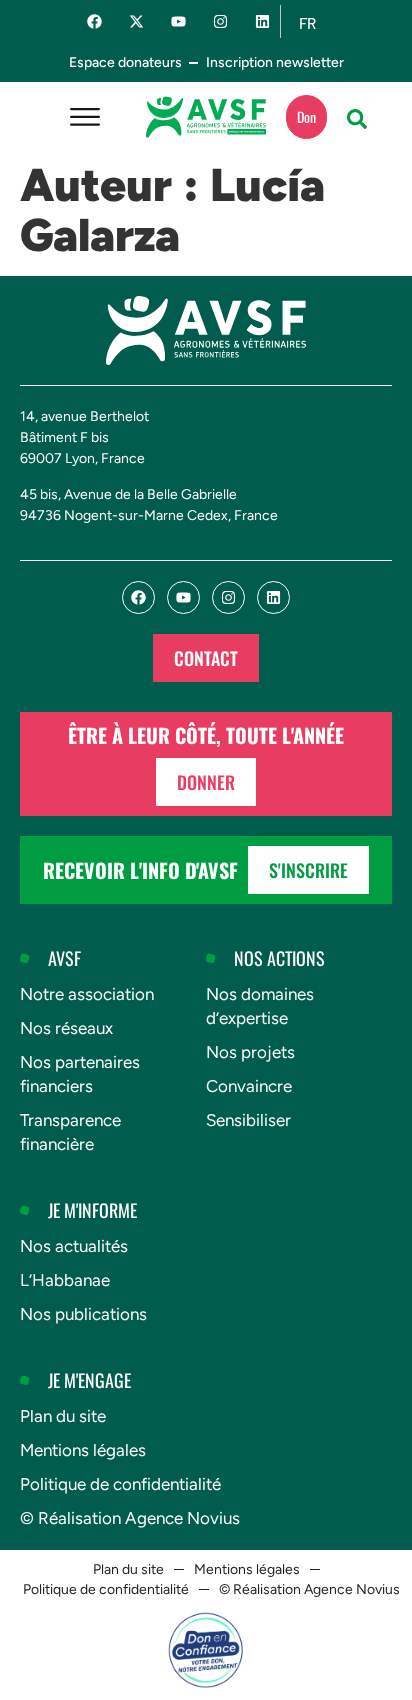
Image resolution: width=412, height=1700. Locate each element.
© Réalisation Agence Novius (130, 1518)
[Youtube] (178, 21)
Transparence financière (70, 1132)
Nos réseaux (66, 1028)
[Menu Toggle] (85, 117)
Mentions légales (83, 1450)
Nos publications (83, 1314)
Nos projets (250, 1052)
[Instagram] (220, 21)
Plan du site (63, 1416)
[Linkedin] (262, 21)
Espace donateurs (125, 62)
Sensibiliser (248, 1120)
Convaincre (249, 1086)
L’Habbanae (65, 1280)
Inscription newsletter (275, 62)
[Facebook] (94, 21)
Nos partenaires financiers (80, 1074)
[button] (357, 119)
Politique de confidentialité (120, 1484)
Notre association (87, 994)
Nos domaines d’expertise (260, 1006)
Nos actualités (74, 1246)
